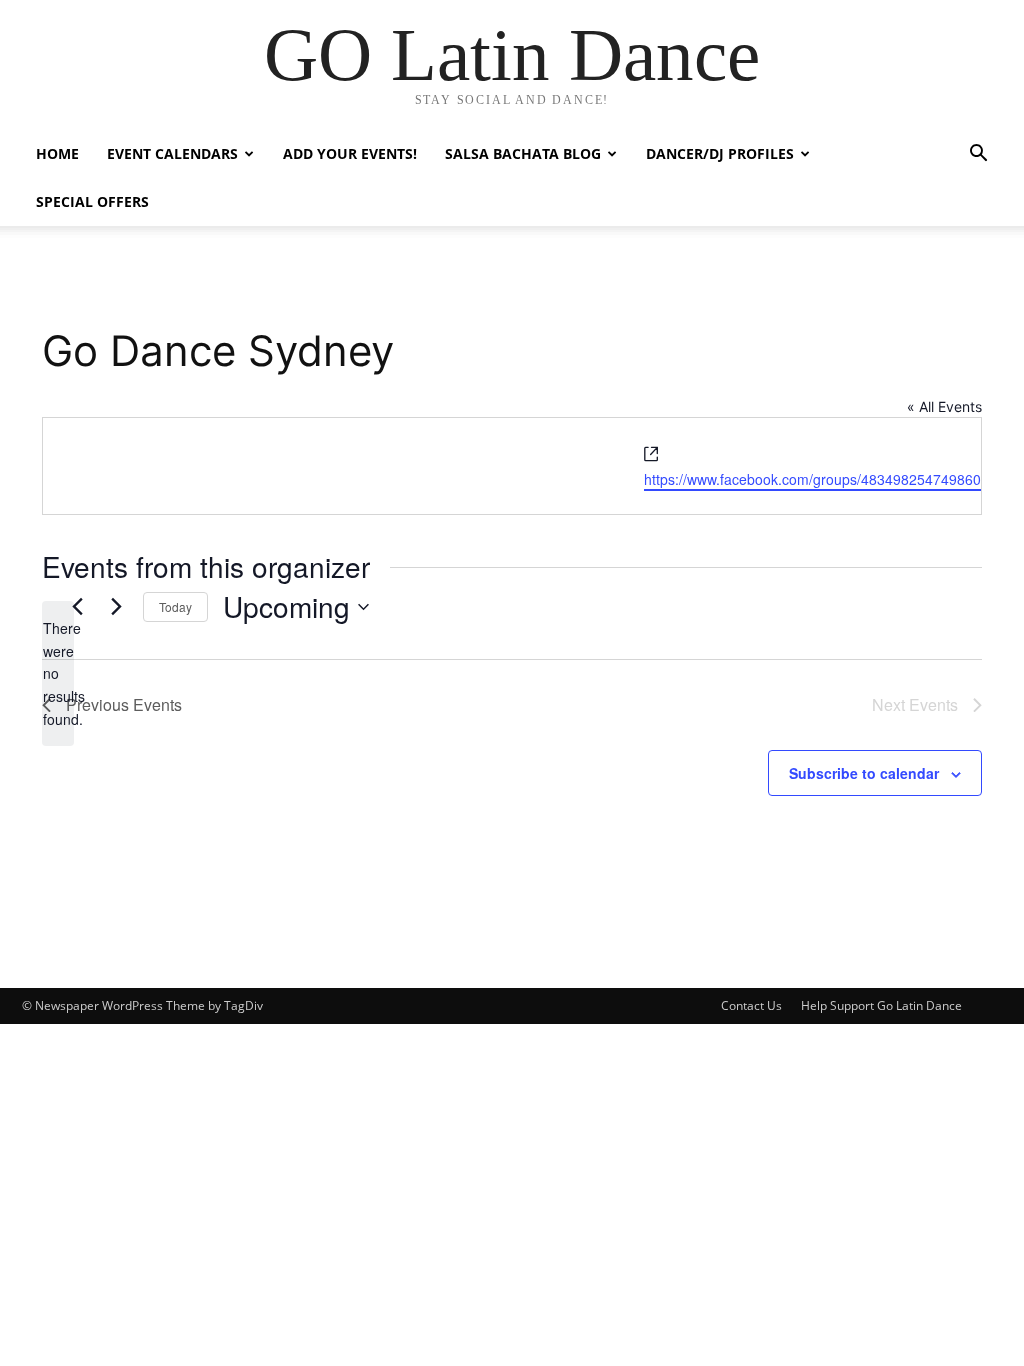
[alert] (58, 673)
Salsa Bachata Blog (523, 153)
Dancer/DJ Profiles (720, 153)
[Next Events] (116, 607)
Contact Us (751, 1005)
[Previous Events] (77, 607)
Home (57, 153)
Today (175, 606)
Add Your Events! (350, 153)
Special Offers (92, 201)
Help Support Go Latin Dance (881, 1005)
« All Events (944, 406)
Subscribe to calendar (864, 773)
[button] (978, 155)
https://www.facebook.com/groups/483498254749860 (812, 479)
